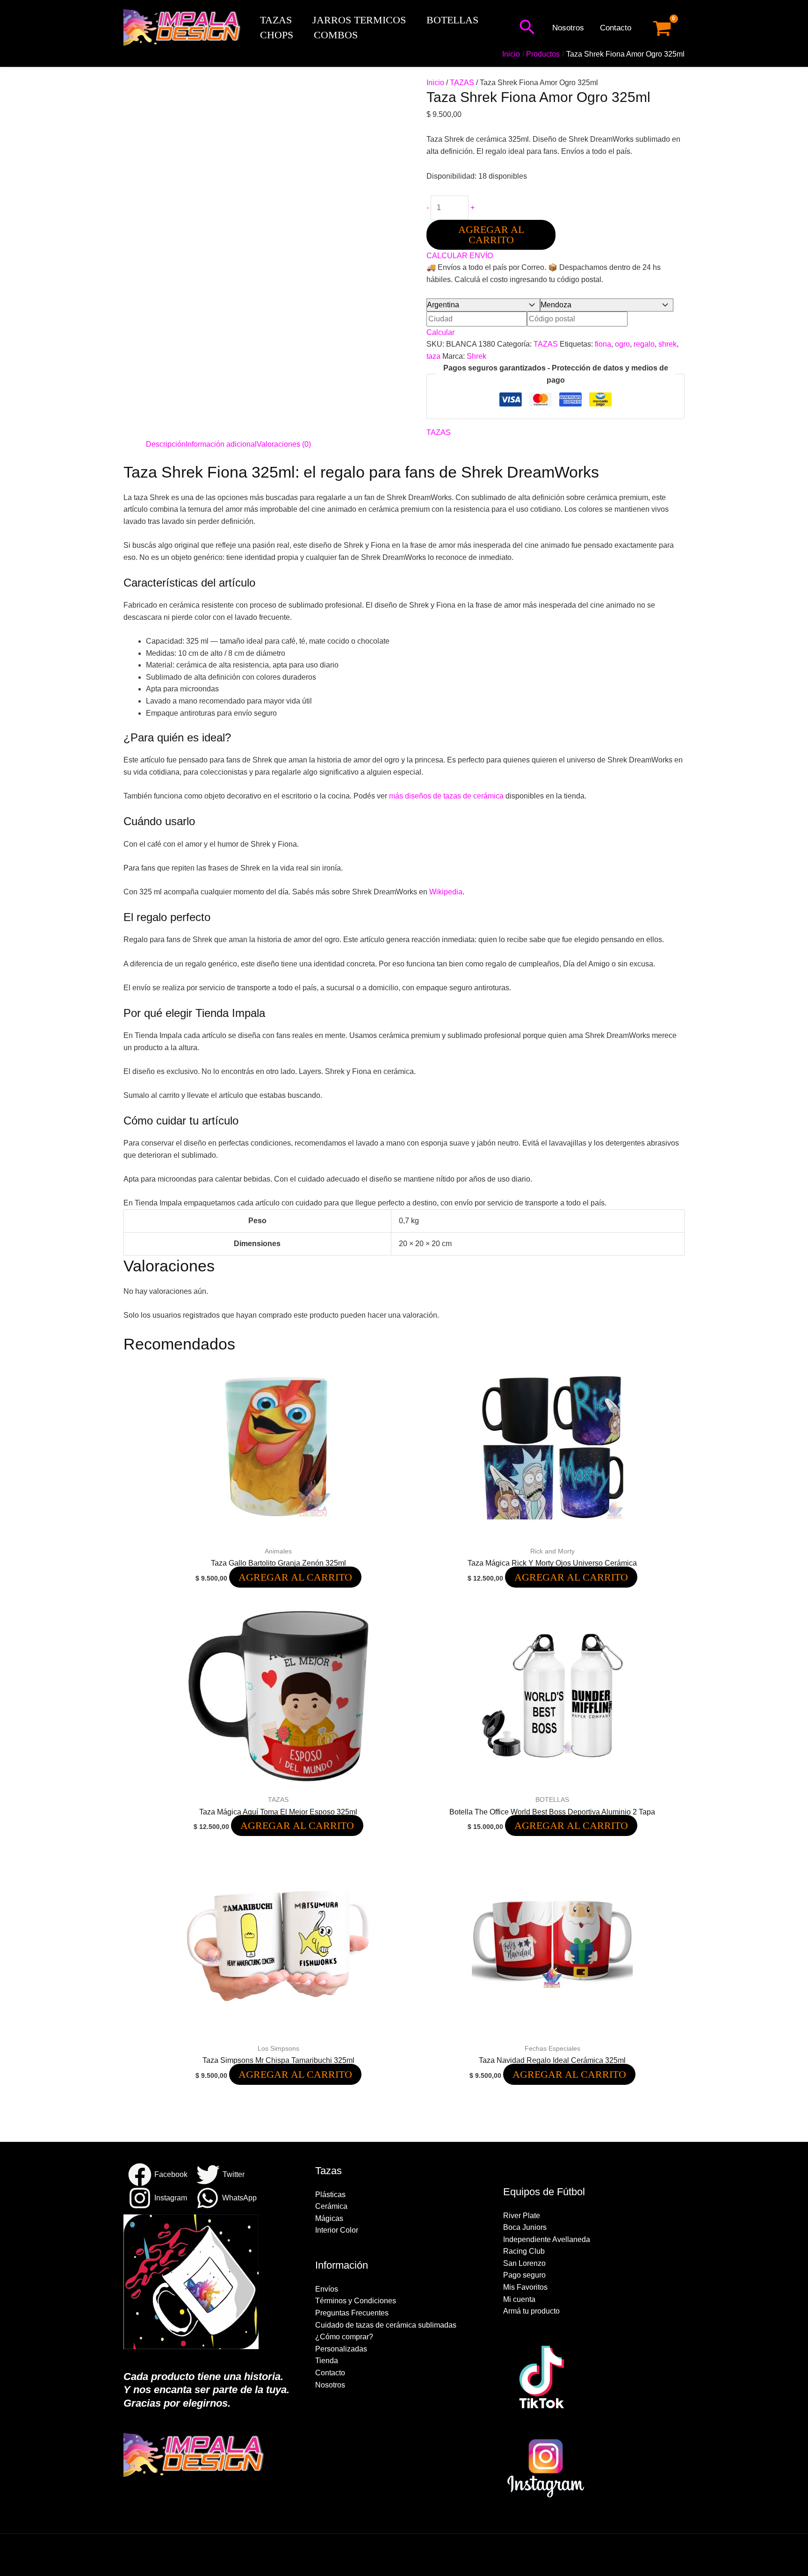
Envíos (327, 2289)
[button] (527, 28)
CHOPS (277, 35)
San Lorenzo (524, 2263)
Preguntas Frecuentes (352, 2313)
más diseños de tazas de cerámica (446, 796)
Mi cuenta (519, 2299)
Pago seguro (524, 2275)
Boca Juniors (525, 2227)
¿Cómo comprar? (344, 2337)
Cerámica (331, 2206)
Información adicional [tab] (221, 444)
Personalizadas (341, 2349)
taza (433, 356)
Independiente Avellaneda (547, 2239)
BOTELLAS (452, 20)
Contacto (616, 28)
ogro (622, 344)
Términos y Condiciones (356, 2301)
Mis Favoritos (525, 2287)
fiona (603, 344)
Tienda (327, 2361)
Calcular (440, 332)
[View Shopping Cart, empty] (662, 28)
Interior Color (337, 2230)
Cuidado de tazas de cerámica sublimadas (386, 2325)
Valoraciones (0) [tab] (284, 444)
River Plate (522, 2216)
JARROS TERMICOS (359, 20)
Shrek (476, 356)
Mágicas (329, 2218)
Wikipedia (446, 892)
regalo (644, 344)
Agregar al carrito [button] (295, 1577)
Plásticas (330, 2195)
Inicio (435, 83)
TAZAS (276, 20)
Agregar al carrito (491, 235)
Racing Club (524, 2251)
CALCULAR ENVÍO (460, 256)
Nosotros (568, 28)
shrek (667, 344)
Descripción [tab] (166, 444)
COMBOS (336, 35)
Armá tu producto (531, 2311)
